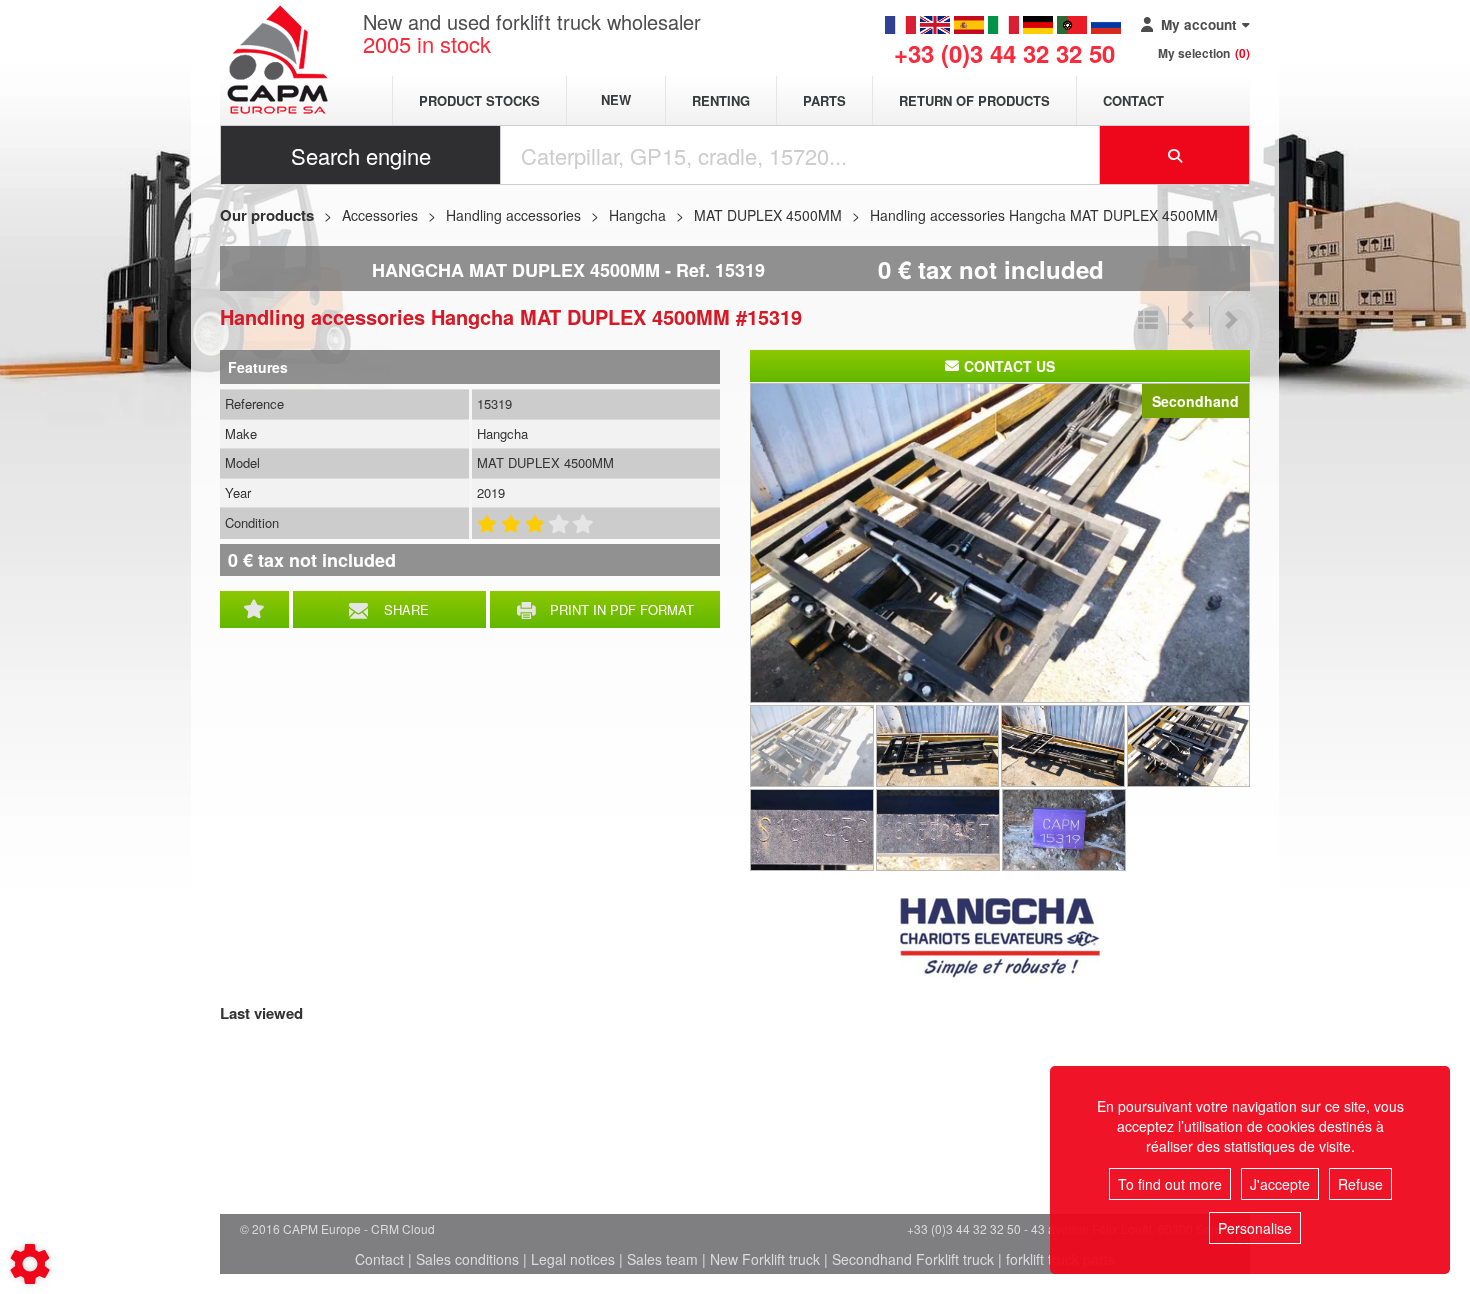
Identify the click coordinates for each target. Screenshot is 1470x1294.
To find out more (1170, 1184)
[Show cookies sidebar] (30, 1264)
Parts (824, 100)
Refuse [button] (1360, 1184)
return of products (974, 100)
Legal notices (573, 1259)
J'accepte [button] (1280, 1184)
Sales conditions (467, 1259)
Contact (1133, 100)
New (616, 100)
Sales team (662, 1259)
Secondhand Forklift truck (913, 1259)
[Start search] (1175, 155)
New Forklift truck (765, 1259)
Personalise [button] (1255, 1228)
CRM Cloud (403, 1228)
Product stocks (479, 100)
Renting (721, 100)
